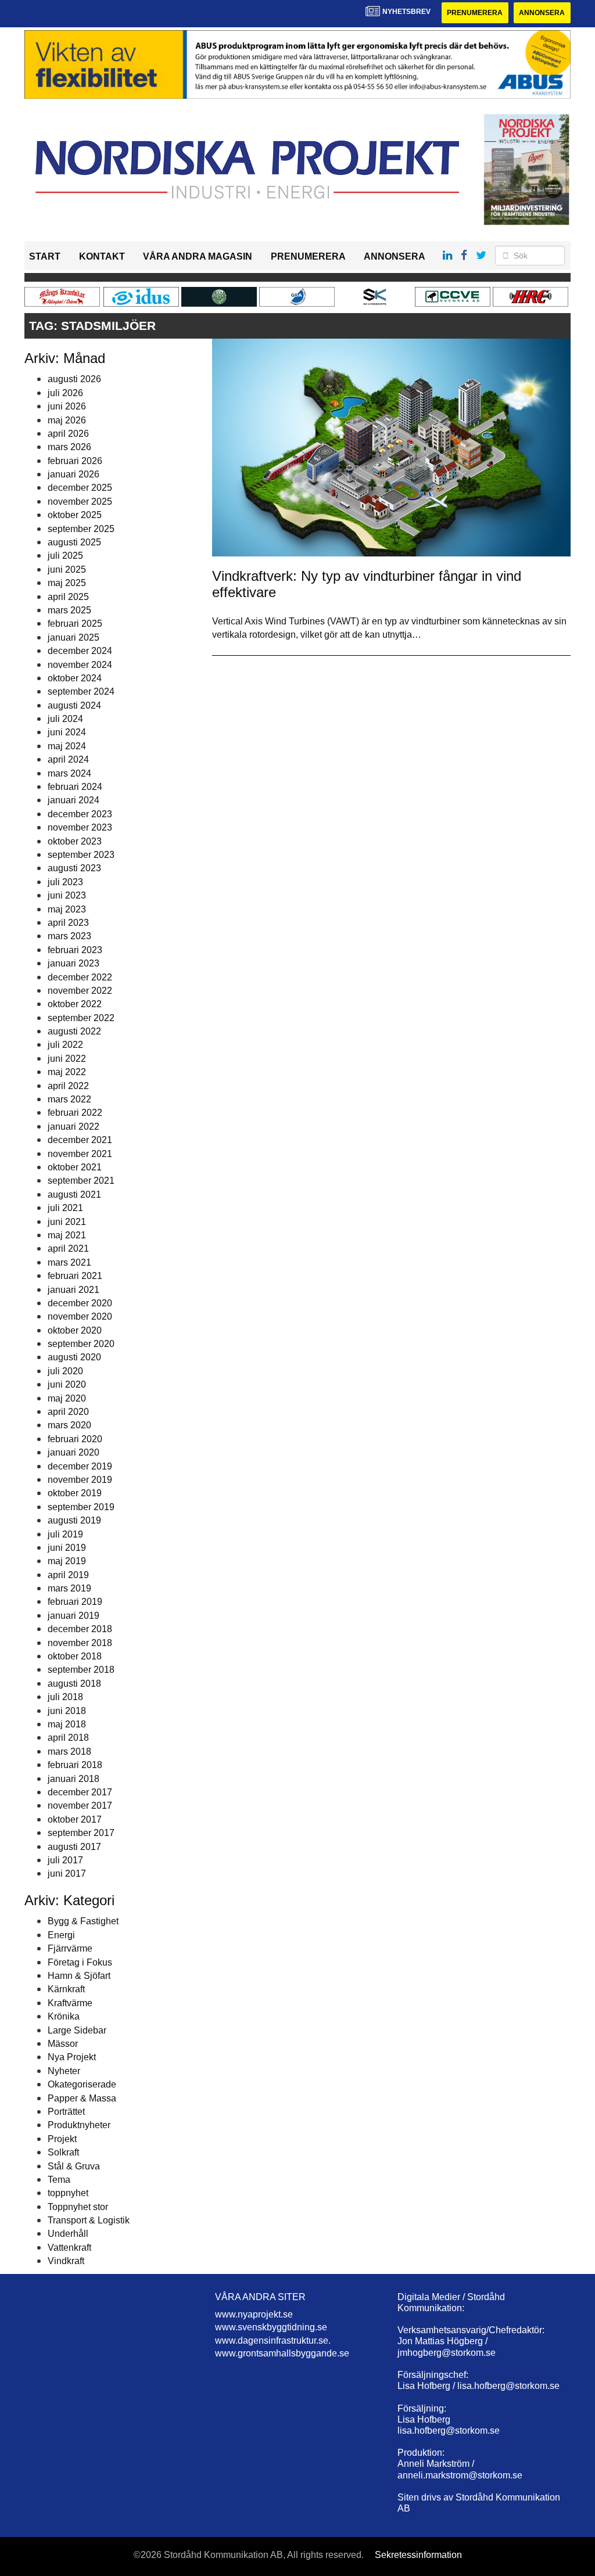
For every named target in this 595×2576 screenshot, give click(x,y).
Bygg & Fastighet (83, 1921)
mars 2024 (69, 773)
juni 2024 (67, 732)
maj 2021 (67, 1235)
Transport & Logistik (89, 2220)
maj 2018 (67, 1724)
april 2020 (68, 1412)
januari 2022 (74, 1127)
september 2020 (81, 1344)
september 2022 (81, 1018)
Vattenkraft (69, 2248)
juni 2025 (67, 570)
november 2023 (80, 827)
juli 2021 (65, 1208)
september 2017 (81, 1833)
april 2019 (68, 1575)
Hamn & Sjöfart (79, 1976)
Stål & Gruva (74, 2166)
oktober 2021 (75, 1167)
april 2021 (68, 1249)
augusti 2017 (74, 1847)
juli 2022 (65, 1045)
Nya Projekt (72, 2057)
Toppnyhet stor (78, 2207)
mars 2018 (69, 1752)
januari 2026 (74, 474)
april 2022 (68, 1086)
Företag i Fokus (80, 1962)
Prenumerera (475, 13)
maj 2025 (67, 583)
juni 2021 (67, 1222)
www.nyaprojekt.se (254, 2314)
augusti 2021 (74, 1194)
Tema (59, 2180)
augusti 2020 (74, 1357)
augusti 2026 (74, 379)
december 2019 (80, 1466)
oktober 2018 (75, 1656)
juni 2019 (67, 1548)
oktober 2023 (75, 841)
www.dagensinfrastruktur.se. (273, 2340)
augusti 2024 (74, 705)
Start (45, 256)
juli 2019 (65, 1534)
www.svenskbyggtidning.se (271, 2327)
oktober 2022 (75, 1004)
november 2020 (80, 1316)
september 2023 (81, 855)
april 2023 (68, 923)
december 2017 (80, 1792)
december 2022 (80, 977)
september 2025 (81, 529)
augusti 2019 (74, 1520)
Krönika (64, 2016)
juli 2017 (65, 1860)
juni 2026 (67, 406)
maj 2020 (67, 1398)
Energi (61, 1935)
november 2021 (80, 1154)
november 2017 (80, 1806)
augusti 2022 (74, 1031)
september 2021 (81, 1181)
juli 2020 (65, 1371)
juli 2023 (65, 882)
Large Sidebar (77, 2030)
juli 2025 (65, 556)
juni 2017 (67, 1873)
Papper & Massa (82, 2098)
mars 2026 (69, 447)
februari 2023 (75, 950)
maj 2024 (67, 746)
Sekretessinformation (418, 2555)
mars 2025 (69, 610)
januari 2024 (74, 800)
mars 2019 (69, 1588)
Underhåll (68, 2234)
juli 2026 (65, 393)
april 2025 (68, 597)
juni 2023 (67, 895)
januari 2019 (74, 1616)
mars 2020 (69, 1425)
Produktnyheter (79, 2125)
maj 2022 (67, 1072)
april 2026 (68, 434)
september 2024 (81, 691)
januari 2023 (74, 963)
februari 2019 (75, 1602)
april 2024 (68, 759)
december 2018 (80, 1629)
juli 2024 (65, 719)
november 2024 (80, 665)
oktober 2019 (75, 1493)
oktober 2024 (75, 678)
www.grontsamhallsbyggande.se (282, 2353)
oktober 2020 (75, 1330)
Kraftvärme (70, 2003)
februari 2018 (75, 1765)
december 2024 (80, 651)
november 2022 (80, 991)
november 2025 (80, 502)
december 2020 (80, 1303)
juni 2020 (67, 1384)
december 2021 (80, 1140)
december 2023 (80, 814)
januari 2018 (74, 1779)
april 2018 (68, 1738)
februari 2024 (75, 787)
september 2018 (81, 1670)
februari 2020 (75, 1439)
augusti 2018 (74, 1684)
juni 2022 (67, 1059)
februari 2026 (75, 461)
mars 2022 (69, 1099)
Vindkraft (66, 2261)
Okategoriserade (82, 2084)
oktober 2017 (75, 1819)
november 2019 (80, 1480)
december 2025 (80, 488)
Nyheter (64, 2071)
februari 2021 (75, 1276)
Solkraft (63, 2152)
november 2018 (80, 1643)
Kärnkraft (66, 1989)
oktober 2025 (75, 515)
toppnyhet (68, 2193)
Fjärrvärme (70, 1948)
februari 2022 (75, 1113)
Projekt (62, 2139)
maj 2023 (67, 909)
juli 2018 (65, 1697)
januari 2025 (74, 637)
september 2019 (81, 1507)
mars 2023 (69, 936)
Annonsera (542, 13)
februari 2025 (75, 624)
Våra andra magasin (198, 256)
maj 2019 (67, 1561)
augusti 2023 (74, 868)
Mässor (63, 2044)
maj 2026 (67, 420)
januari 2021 (74, 1290)
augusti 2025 (74, 542)
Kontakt (102, 256)
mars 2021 (69, 1262)
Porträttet (66, 2112)
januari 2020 (74, 1452)
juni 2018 (67, 1711)
